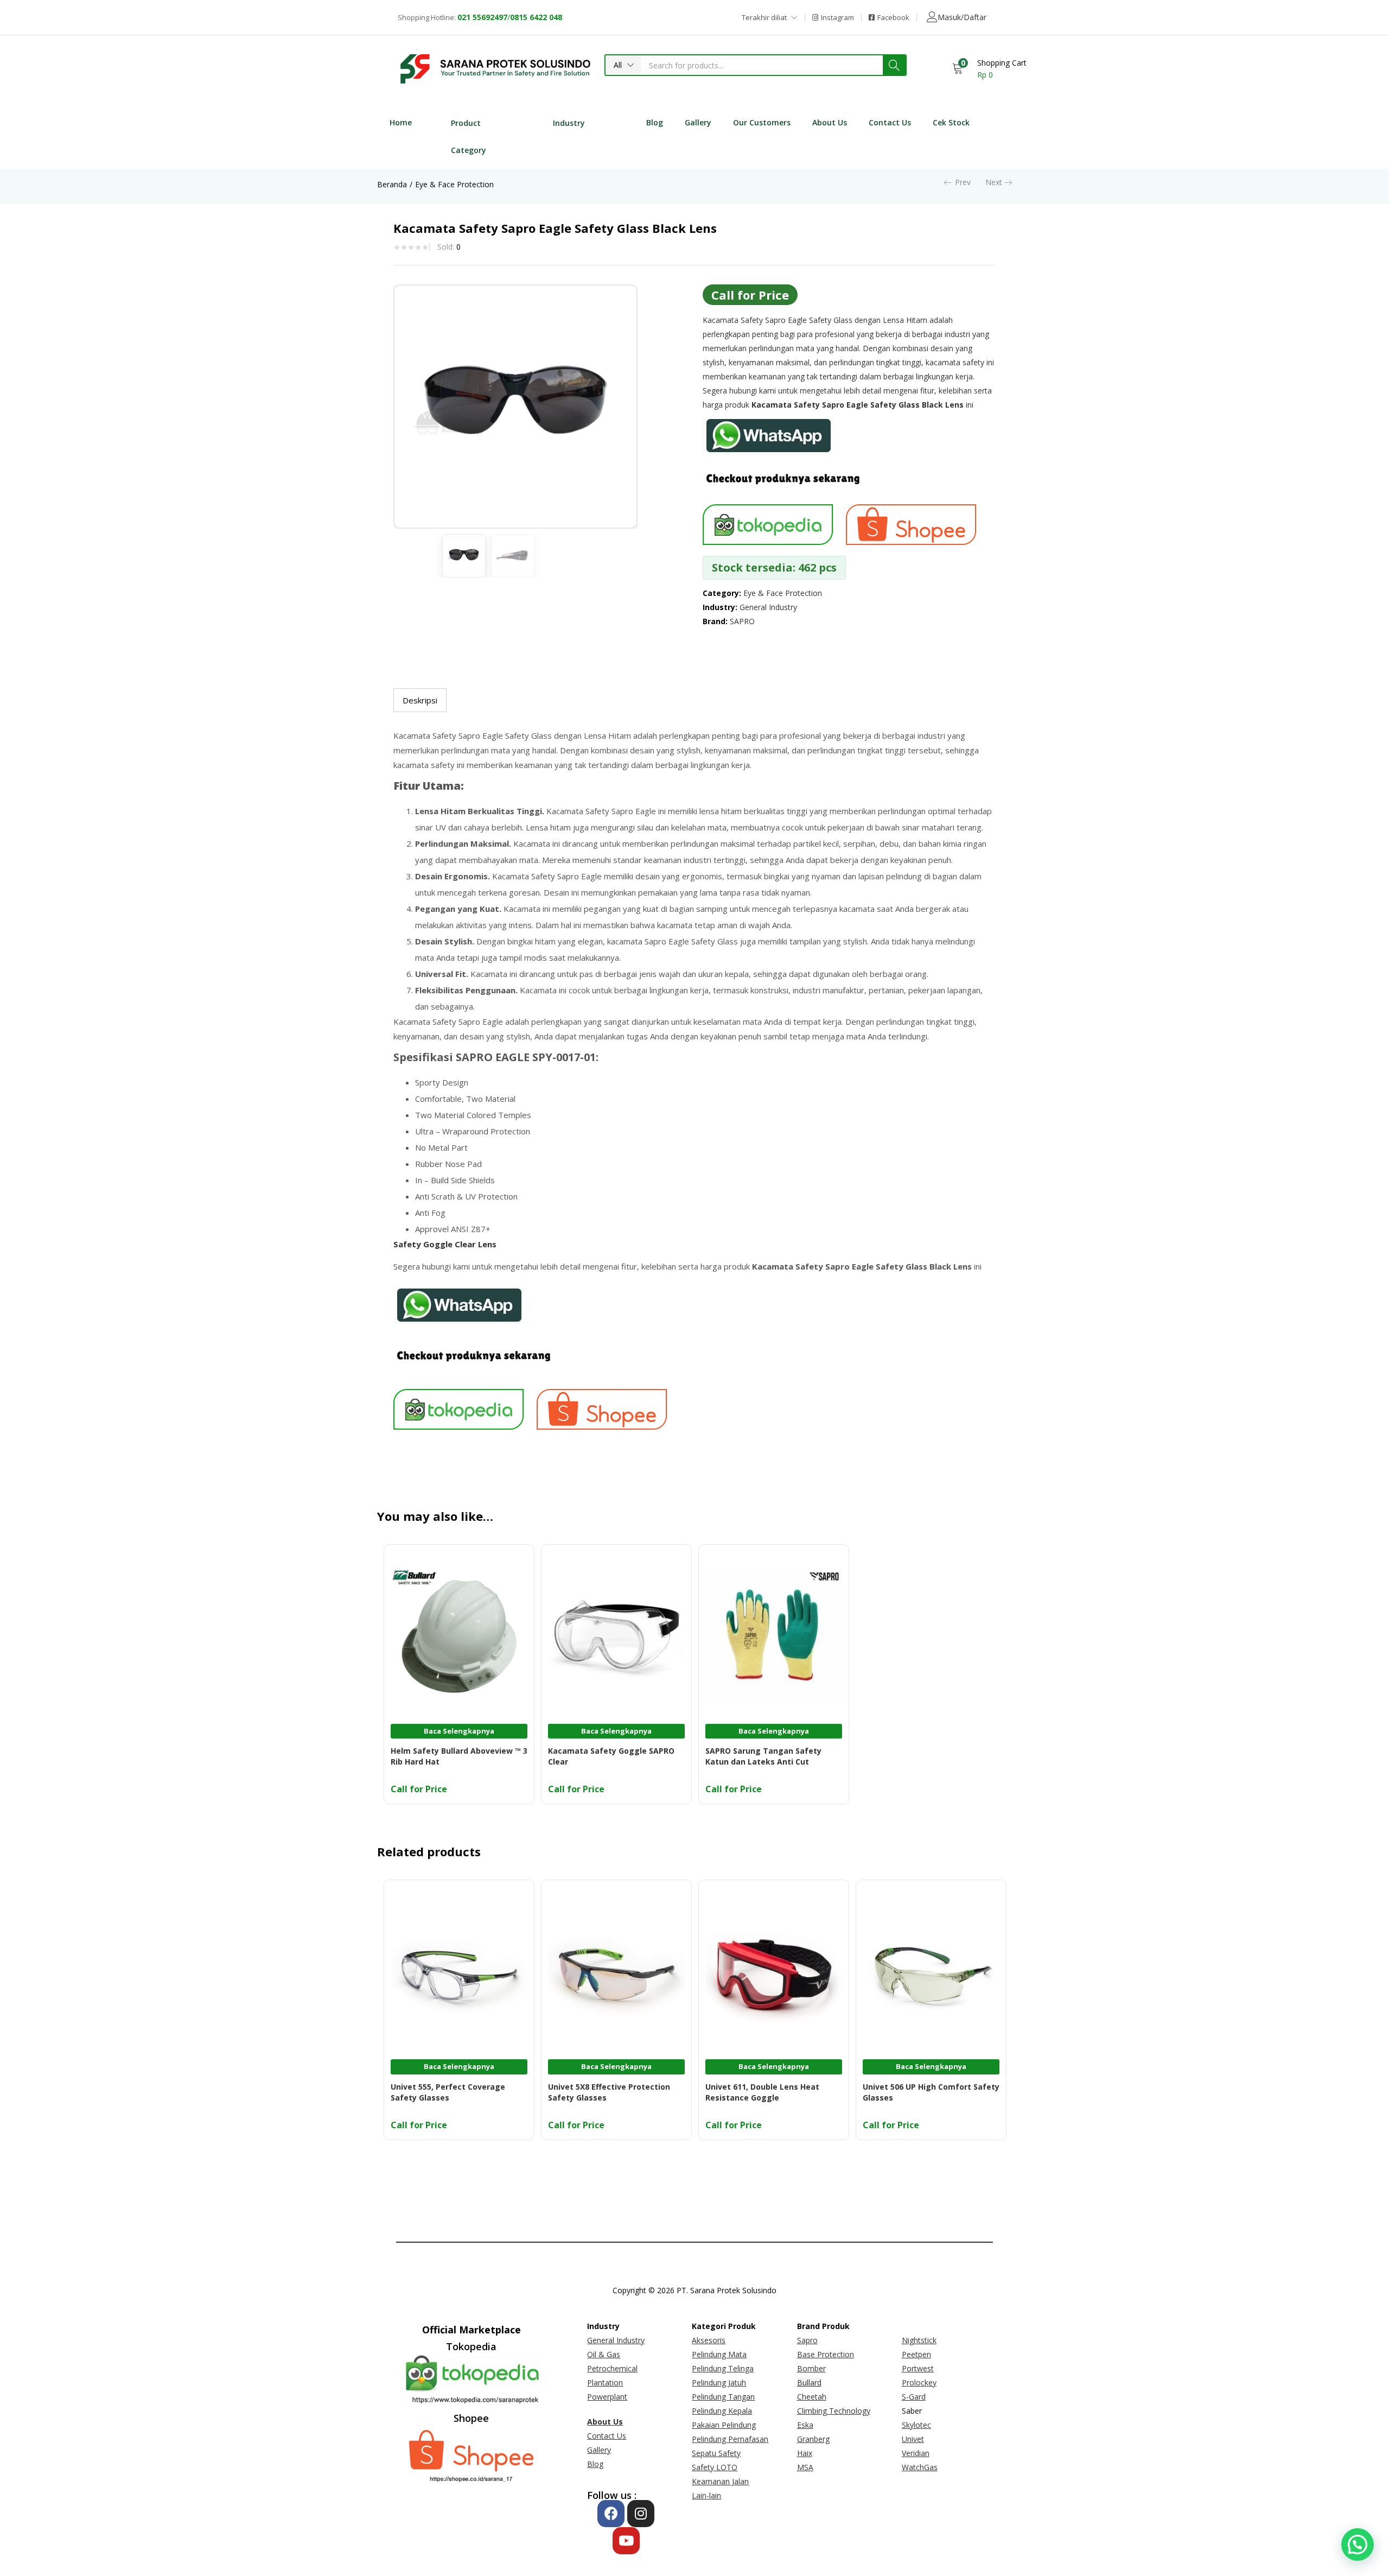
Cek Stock (951, 122)
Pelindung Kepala (722, 2411)
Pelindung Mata (719, 2354)
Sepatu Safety (716, 2453)
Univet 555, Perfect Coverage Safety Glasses (448, 2092)
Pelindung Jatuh (719, 2383)
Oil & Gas (604, 2354)
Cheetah (812, 2397)
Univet (913, 2439)
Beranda (392, 184)
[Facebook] (611, 2514)
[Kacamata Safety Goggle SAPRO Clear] (616, 1635)
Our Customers (762, 122)
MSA (805, 2467)
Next (994, 182)
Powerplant (607, 2397)
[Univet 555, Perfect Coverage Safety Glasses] (459, 1971)
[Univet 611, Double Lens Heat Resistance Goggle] (774, 1971)
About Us (830, 122)
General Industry (768, 607)
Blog (655, 122)
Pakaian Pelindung (724, 2425)
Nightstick (919, 2340)
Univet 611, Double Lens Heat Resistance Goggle (762, 2092)
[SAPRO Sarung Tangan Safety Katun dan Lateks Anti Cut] (774, 1635)
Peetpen (916, 2354)
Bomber (811, 2368)
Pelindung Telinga (723, 2368)
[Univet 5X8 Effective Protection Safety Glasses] (616, 1971)
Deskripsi (420, 700)
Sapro (807, 2340)
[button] (623, 65)
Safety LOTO (715, 2467)
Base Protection (826, 2354)
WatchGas (920, 2467)
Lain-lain (706, 2495)
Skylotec (916, 2425)
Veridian (916, 2453)
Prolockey (919, 2383)
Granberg (813, 2439)
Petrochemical (612, 2368)
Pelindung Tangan (723, 2397)
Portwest (918, 2368)
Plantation (605, 2383)
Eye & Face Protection (454, 184)
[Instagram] (641, 2514)
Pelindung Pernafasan (730, 2439)
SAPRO (742, 621)
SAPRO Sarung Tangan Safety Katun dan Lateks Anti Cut (763, 1756)
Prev (963, 182)
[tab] (420, 700)
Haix (805, 2453)
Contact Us (890, 122)
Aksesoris (709, 2340)
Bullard (809, 2383)
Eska (805, 2425)
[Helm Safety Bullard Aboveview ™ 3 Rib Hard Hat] (459, 1635)
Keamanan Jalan (720, 2481)
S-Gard (914, 2397)
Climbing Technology (834, 2411)
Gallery (698, 122)
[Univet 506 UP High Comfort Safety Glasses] (931, 1971)
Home (401, 122)
